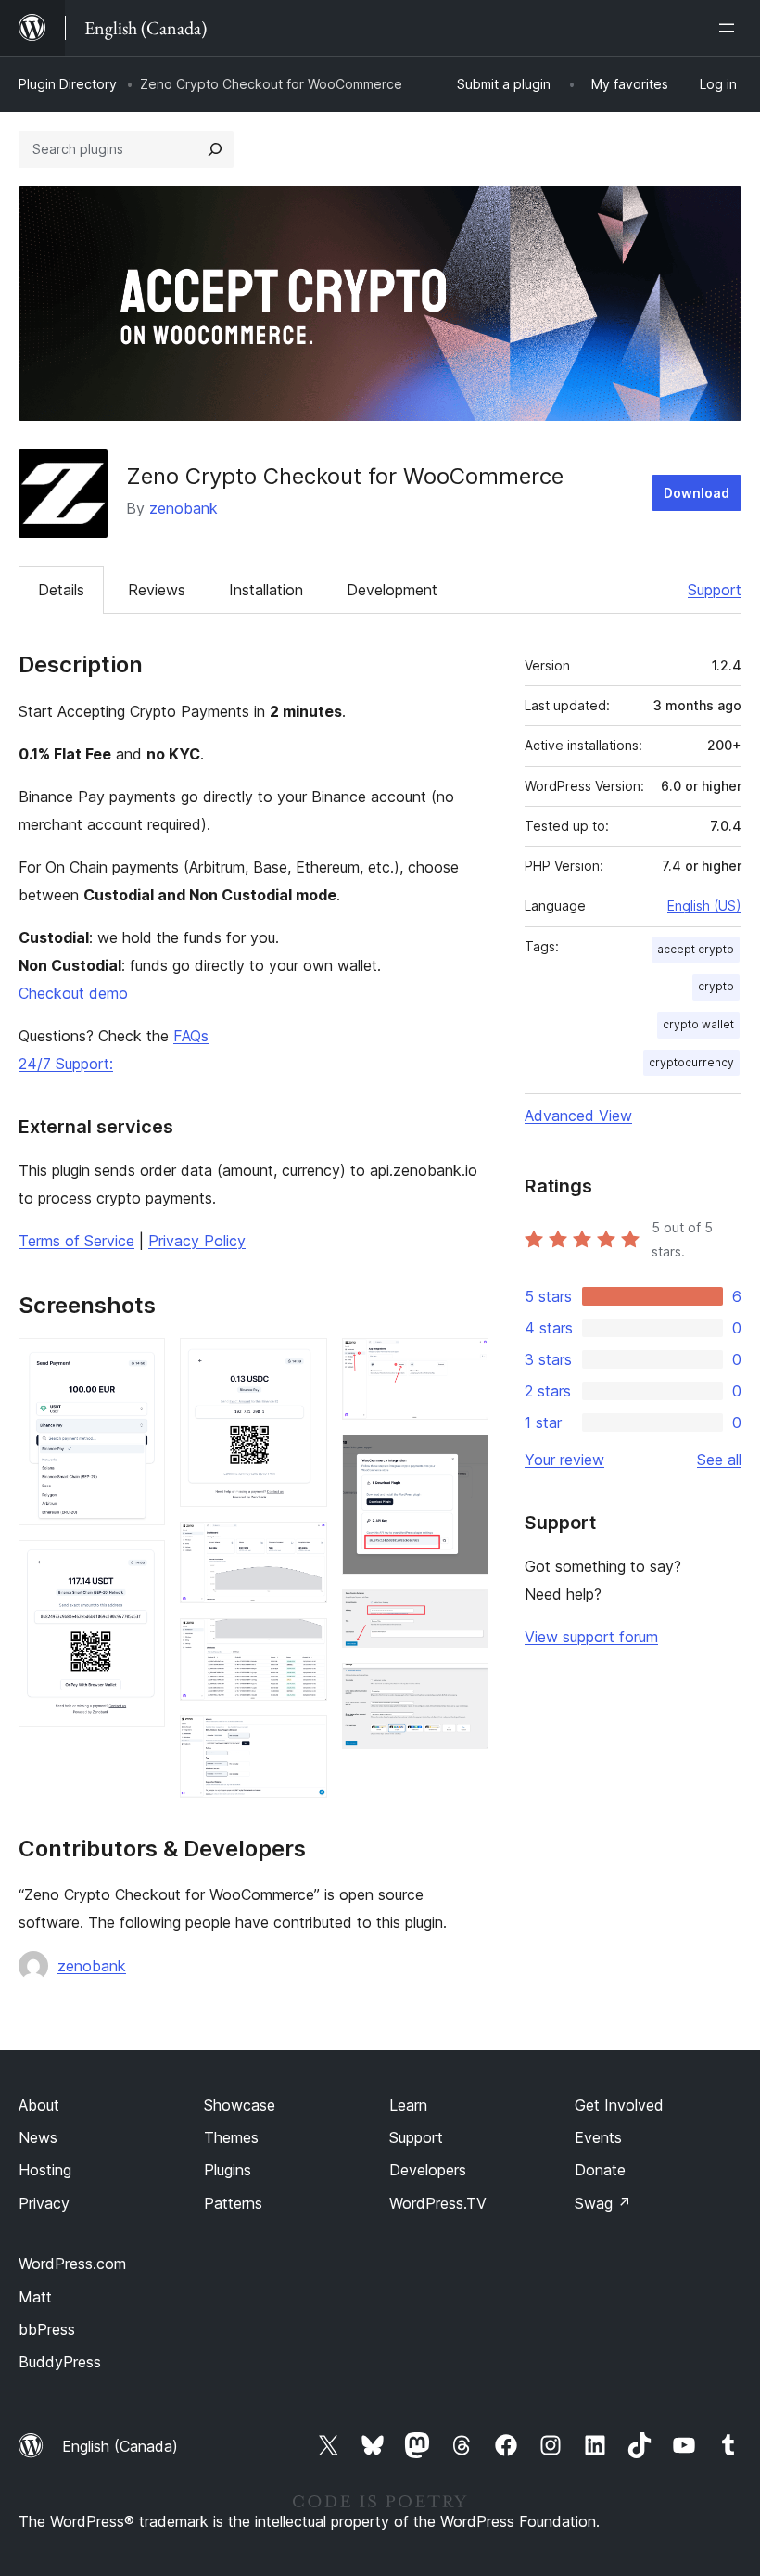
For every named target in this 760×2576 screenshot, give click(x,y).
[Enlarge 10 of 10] (463, 1688)
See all (719, 1460)
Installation (266, 590)
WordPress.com (72, 2264)
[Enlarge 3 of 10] (302, 1363)
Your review (564, 1460)
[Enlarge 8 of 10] (463, 1460)
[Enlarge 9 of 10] (463, 1614)
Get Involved (619, 2105)
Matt (35, 2297)
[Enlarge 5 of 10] (302, 1643)
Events (598, 2137)
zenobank (184, 508)
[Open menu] (730, 28)
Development (392, 590)
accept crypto (696, 949)
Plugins (228, 2170)
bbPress (47, 2329)
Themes (231, 2137)
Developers (428, 2170)
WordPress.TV (438, 2203)
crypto (716, 986)
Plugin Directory (68, 84)
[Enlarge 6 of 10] (302, 1741)
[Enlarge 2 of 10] (140, 1565)
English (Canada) (120, 2446)
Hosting (45, 2170)
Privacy (44, 2203)
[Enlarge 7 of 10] (463, 1363)
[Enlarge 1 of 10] (140, 1363)
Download (697, 493)
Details (61, 590)
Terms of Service (76, 1241)
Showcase (240, 2105)
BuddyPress (60, 2362)
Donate (600, 2170)
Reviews (157, 590)
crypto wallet (698, 1024)
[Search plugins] (215, 149)
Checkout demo (73, 993)
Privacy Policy (197, 1241)
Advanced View (578, 1116)
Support (715, 590)
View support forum (591, 1637)
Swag (603, 2203)
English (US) (704, 905)
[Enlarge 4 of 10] (302, 1547)
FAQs (191, 1036)
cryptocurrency (691, 1062)
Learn (408, 2105)
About (39, 2105)
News (38, 2137)
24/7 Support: (66, 1064)
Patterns (233, 2203)
